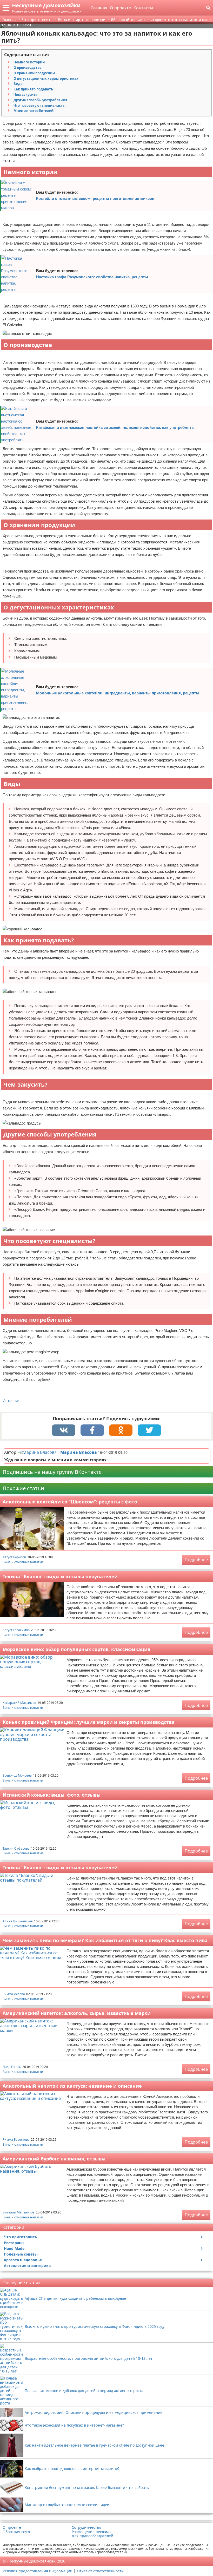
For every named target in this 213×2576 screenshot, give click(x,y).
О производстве (28, 68)
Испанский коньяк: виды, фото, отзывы (52, 1795)
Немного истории (29, 62)
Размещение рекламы (92, 2532)
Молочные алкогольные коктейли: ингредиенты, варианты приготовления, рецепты (118, 693)
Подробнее (196, 1560)
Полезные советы (21, 2254)
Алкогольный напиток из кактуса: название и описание (72, 2086)
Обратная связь (17, 2532)
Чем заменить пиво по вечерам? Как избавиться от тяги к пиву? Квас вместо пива (105, 1940)
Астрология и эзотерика (27, 2266)
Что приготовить (21, 2237)
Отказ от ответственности (100, 2571)
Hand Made (14, 2248)
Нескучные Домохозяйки (46, 5)
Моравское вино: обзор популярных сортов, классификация (76, 1649)
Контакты (143, 8)
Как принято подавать (33, 89)
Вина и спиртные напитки (23, 1562)
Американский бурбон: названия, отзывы (54, 2159)
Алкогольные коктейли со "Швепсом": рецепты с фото (70, 1502)
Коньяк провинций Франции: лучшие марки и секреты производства (89, 1722)
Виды (18, 84)
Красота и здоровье (23, 2260)
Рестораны (14, 2243)
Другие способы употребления (40, 100)
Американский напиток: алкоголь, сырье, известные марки (77, 2013)
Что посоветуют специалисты (39, 106)
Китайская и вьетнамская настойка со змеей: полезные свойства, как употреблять (115, 427)
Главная (99, 8)
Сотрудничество (86, 2527)
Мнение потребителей (34, 111)
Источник (11, 1401)
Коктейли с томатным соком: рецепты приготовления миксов (95, 198)
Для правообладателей (92, 2536)
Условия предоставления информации (38, 2571)
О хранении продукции (34, 73)
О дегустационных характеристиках (46, 78)
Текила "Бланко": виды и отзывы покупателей (60, 1576)
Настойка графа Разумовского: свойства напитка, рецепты (92, 277)
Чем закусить (25, 95)
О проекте (120, 8)
